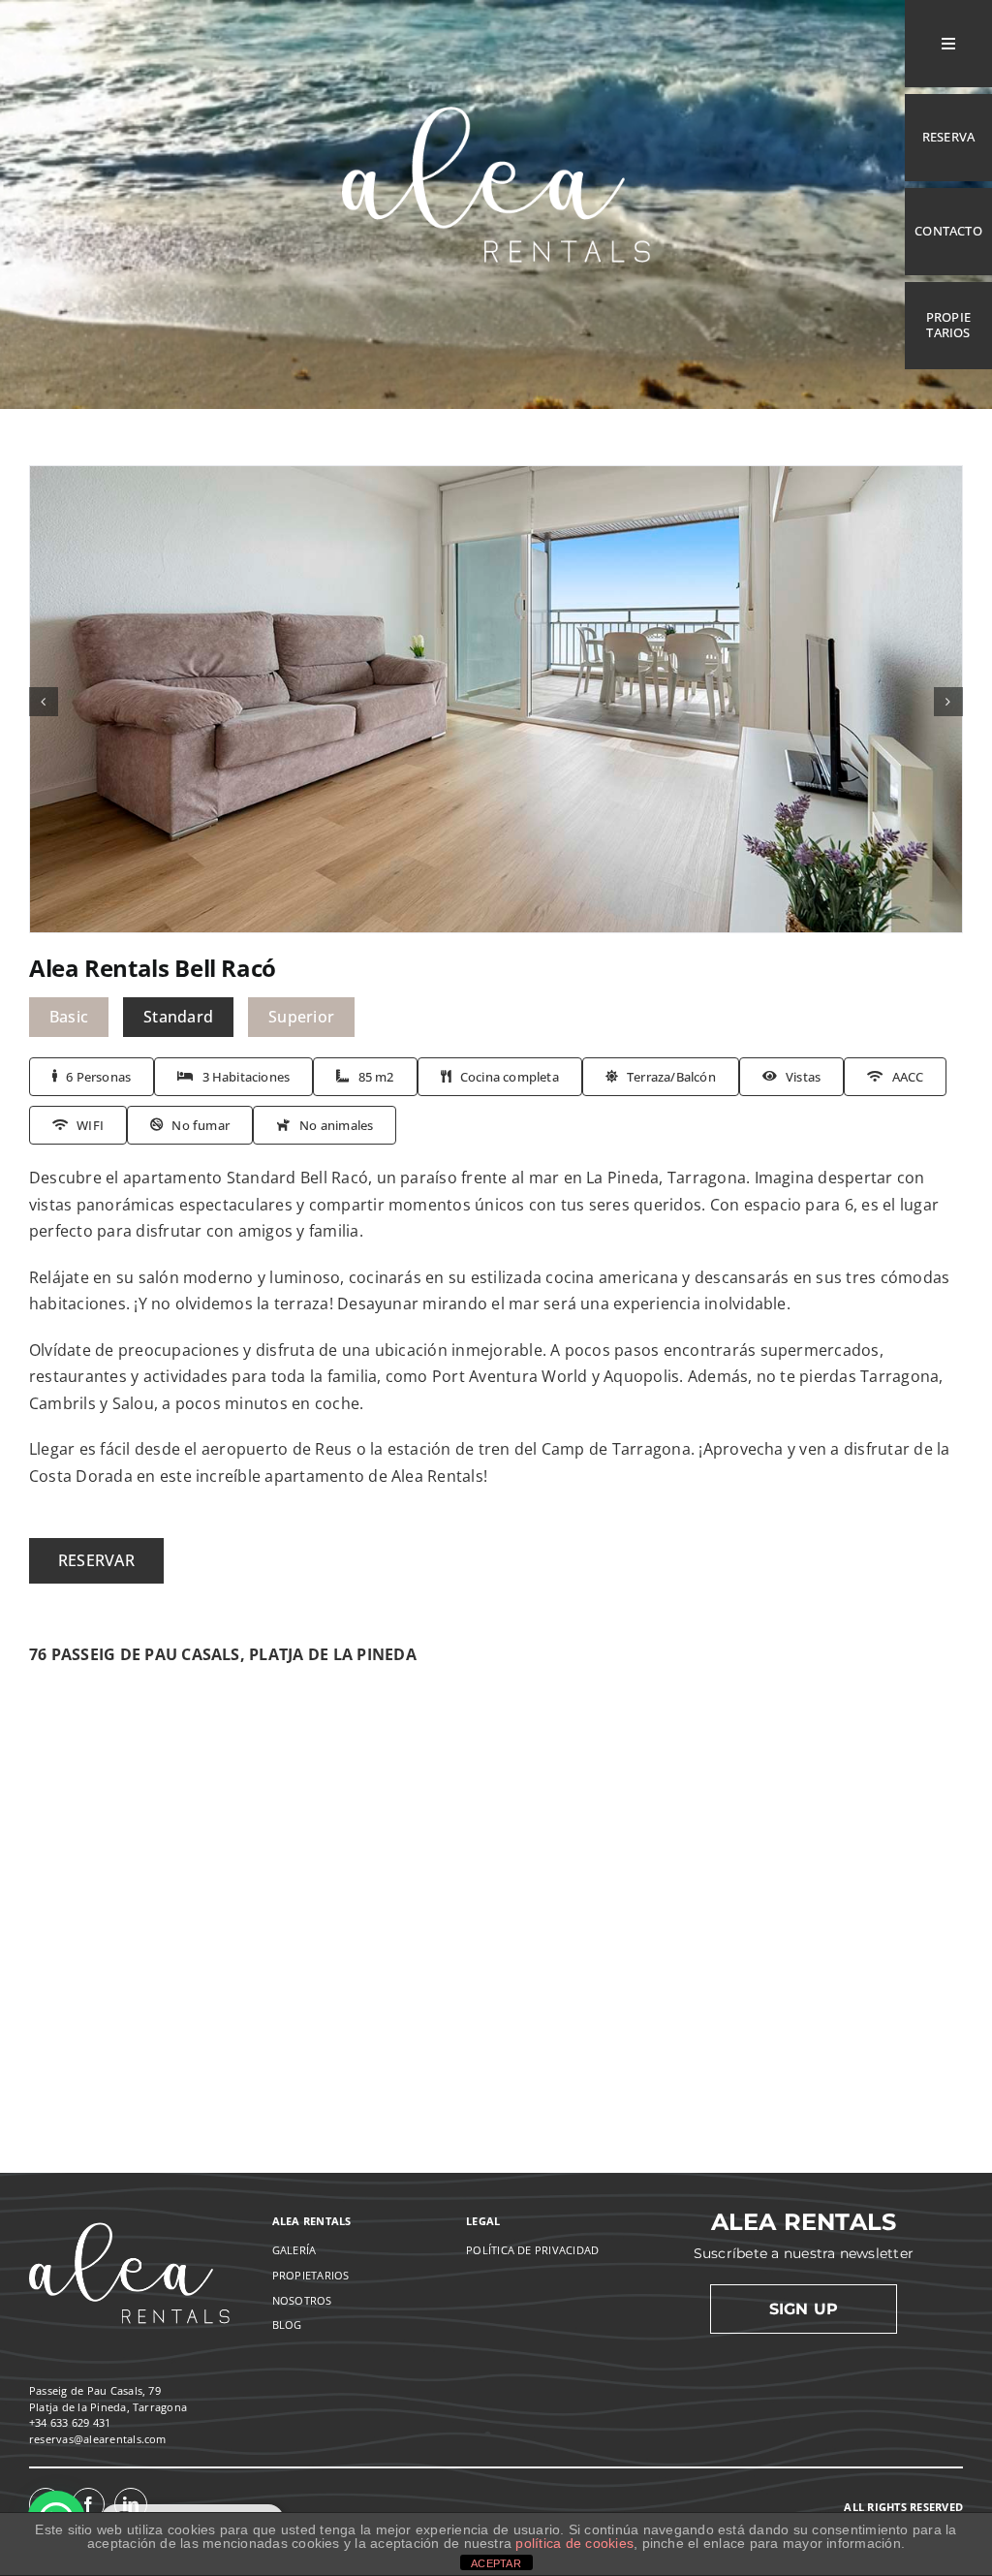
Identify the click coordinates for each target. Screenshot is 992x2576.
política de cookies (574, 2543)
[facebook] (88, 2504)
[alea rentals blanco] (496, 82)
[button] (44, 702)
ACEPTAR (496, 2563)
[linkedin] (131, 2504)
